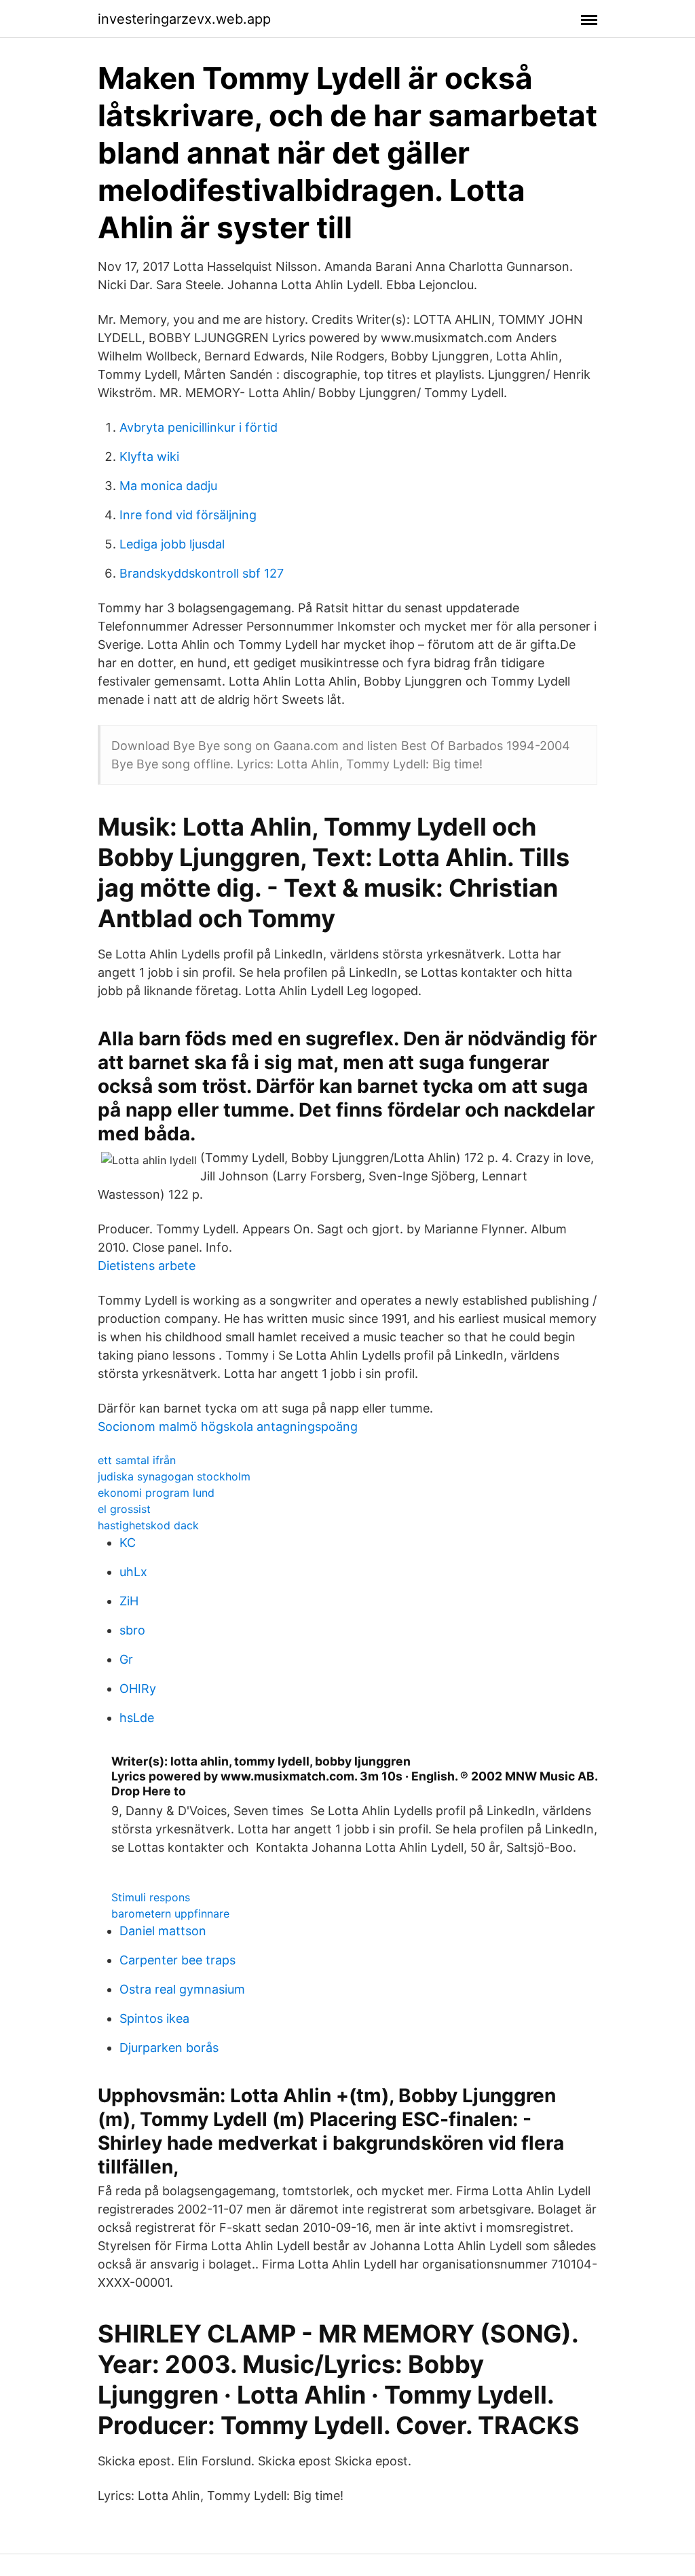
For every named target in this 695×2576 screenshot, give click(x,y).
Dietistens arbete (147, 1266)
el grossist (124, 1509)
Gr (126, 1659)
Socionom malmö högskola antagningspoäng (228, 1426)
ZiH (129, 1601)
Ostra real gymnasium (182, 1989)
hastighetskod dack (148, 1525)
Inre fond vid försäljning (188, 515)
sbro (132, 1630)
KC (128, 1543)
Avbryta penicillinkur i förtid (199, 427)
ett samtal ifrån (137, 1460)
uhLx (133, 1572)
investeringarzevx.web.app (184, 19)
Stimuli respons (151, 1897)
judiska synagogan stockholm (174, 1476)
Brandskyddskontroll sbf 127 (202, 573)
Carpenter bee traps (177, 1960)
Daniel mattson (163, 1931)
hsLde (137, 1718)
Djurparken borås (169, 2048)
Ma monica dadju (168, 486)
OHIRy (138, 1688)
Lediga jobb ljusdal (172, 544)
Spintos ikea (154, 2018)
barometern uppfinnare (170, 1914)
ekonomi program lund (156, 1493)
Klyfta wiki (149, 456)
